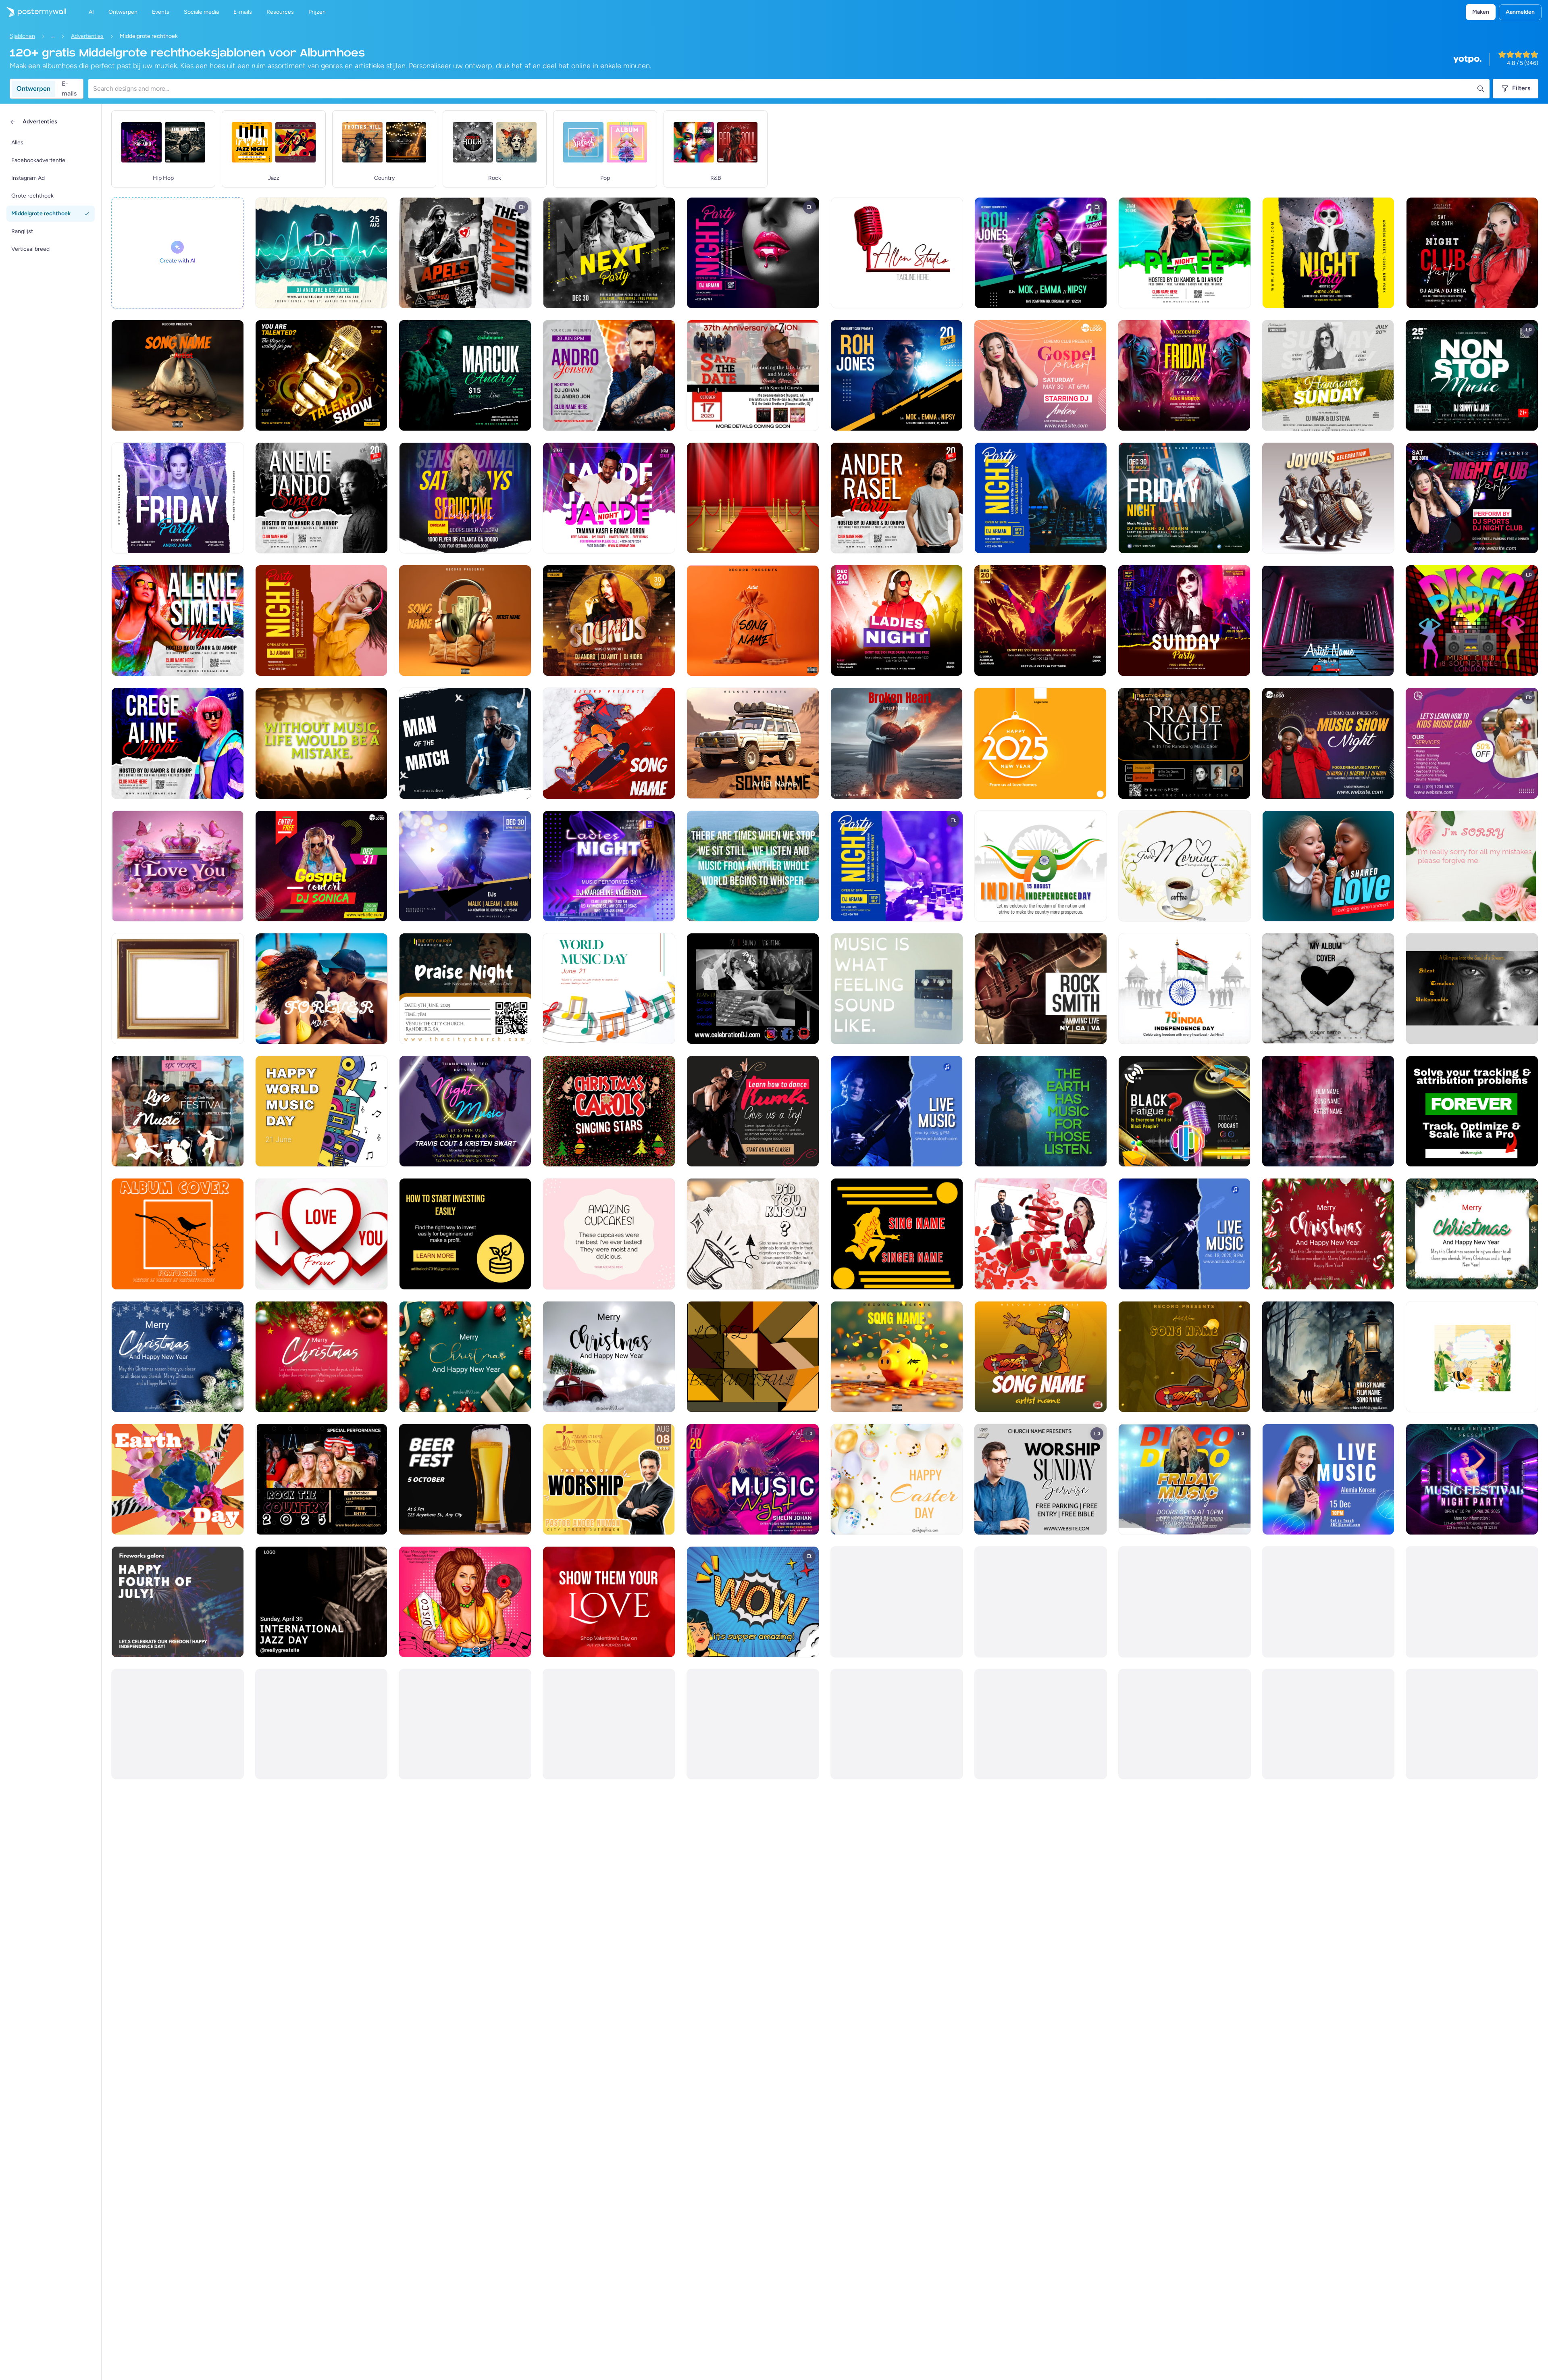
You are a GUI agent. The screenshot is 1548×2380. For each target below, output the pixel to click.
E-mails (69, 89)
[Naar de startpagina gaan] (33, 12)
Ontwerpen (33, 88)
